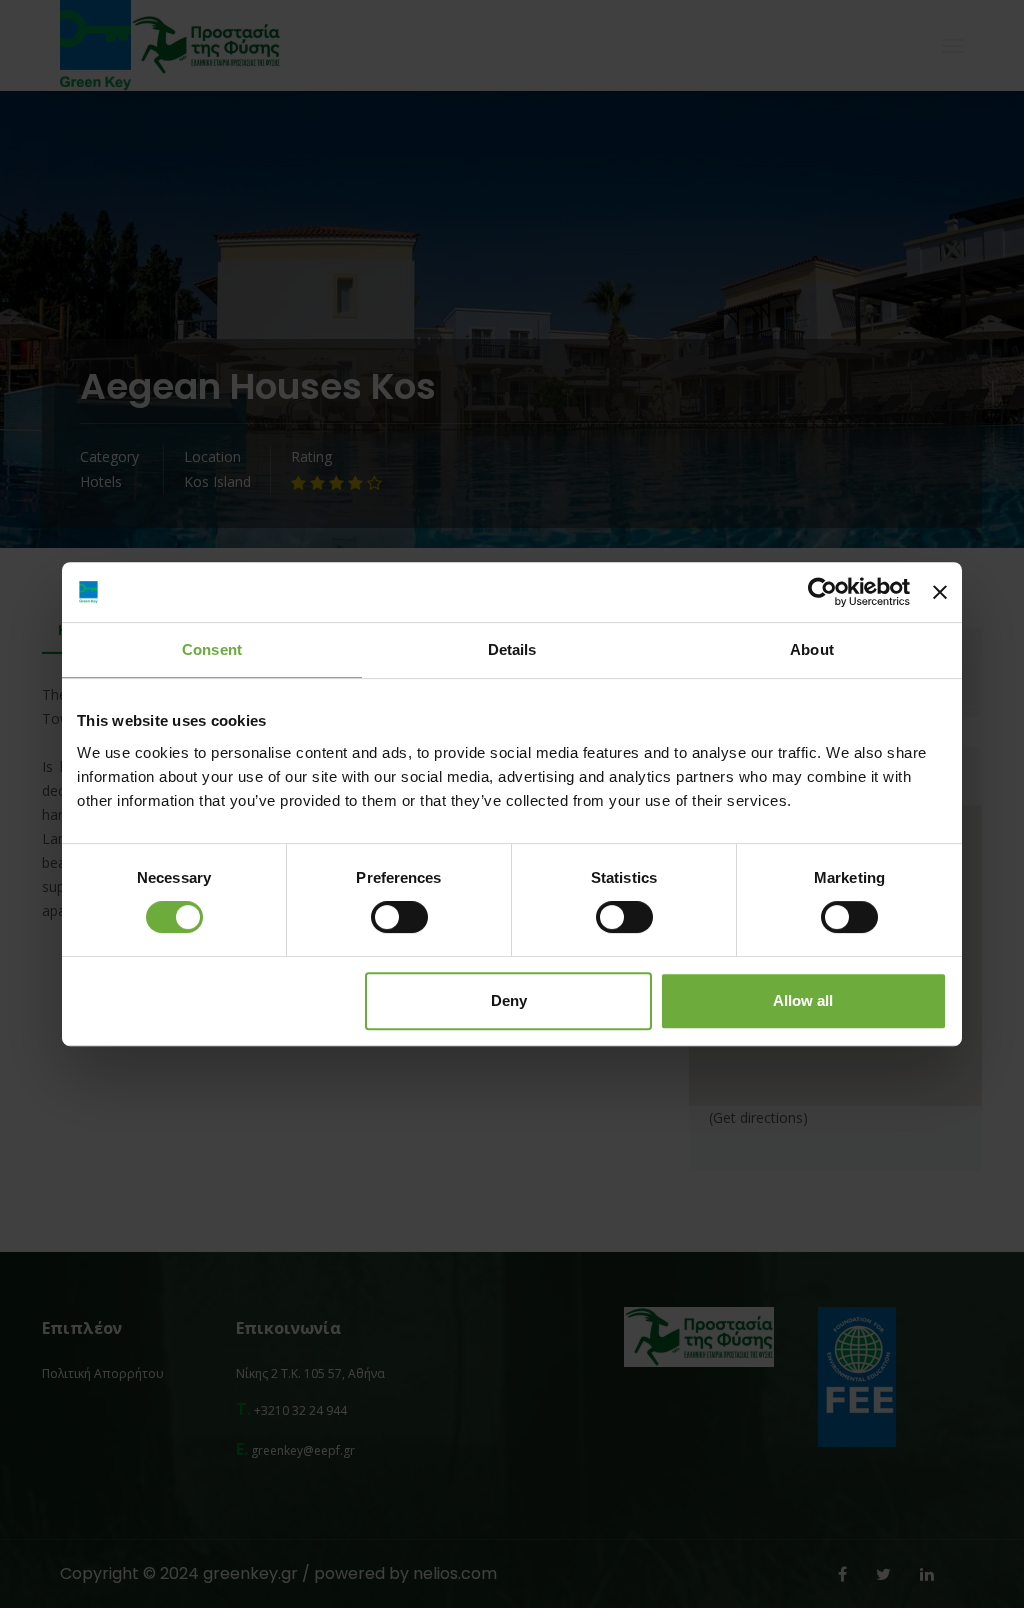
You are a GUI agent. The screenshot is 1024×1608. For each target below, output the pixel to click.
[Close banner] (940, 592)
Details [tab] (512, 649)
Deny (509, 1000)
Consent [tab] (212, 649)
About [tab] (812, 649)
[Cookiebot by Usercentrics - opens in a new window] (822, 592)
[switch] (399, 917)
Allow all (803, 1000)
